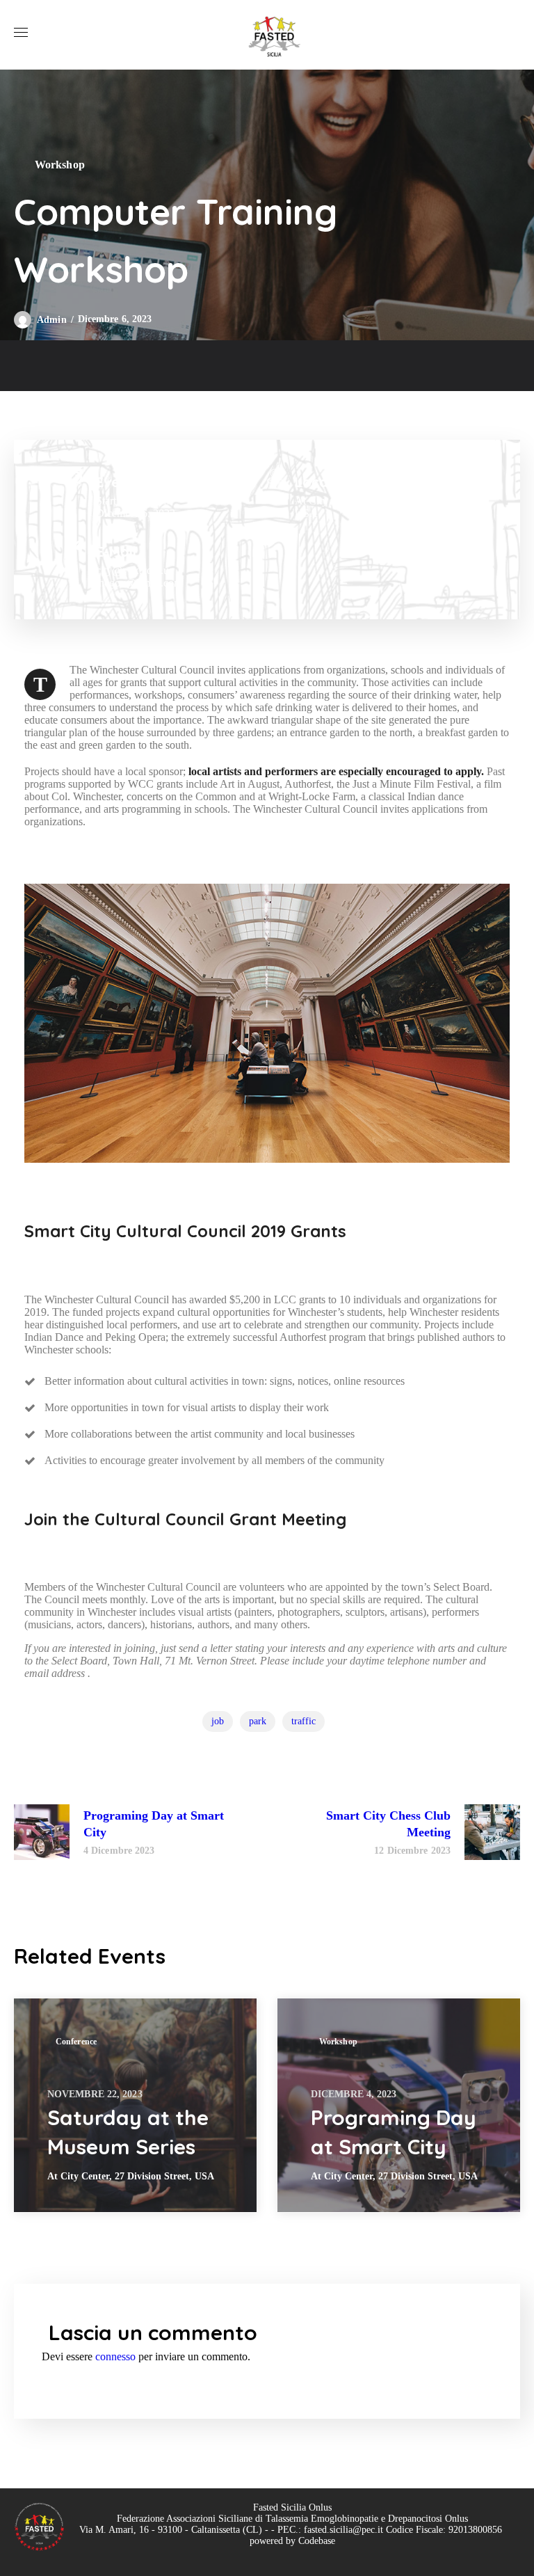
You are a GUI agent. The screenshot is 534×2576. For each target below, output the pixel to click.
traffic (304, 1721)
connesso (115, 2356)
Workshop (60, 165)
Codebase (317, 2541)
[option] (135, 2105)
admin (52, 320)
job (218, 1721)
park (258, 1721)
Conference (76, 2042)
